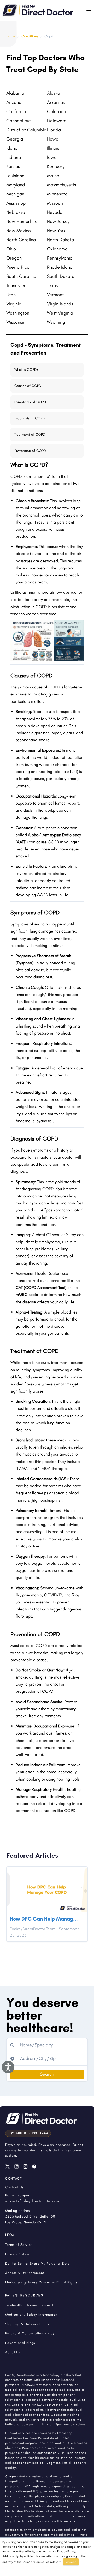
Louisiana (15, 176)
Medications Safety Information (31, 2314)
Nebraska (16, 212)
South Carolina (21, 276)
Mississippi (16, 203)
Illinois (53, 148)
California (16, 111)
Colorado (57, 111)
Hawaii (54, 139)
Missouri (55, 203)
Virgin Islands (60, 304)
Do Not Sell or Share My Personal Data (37, 2263)
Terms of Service (34, 2562)
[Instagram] (25, 2167)
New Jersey (58, 221)
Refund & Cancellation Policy (30, 2333)
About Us (13, 2352)
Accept (71, 2562)
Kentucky (56, 166)
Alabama (15, 93)
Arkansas (56, 102)
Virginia (14, 304)
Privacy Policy (66, 2551)
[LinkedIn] (16, 2167)
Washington (18, 313)
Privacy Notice (17, 2254)
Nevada (55, 212)
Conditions (30, 36)
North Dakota (60, 240)
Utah (11, 295)
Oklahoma (57, 249)
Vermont (55, 295)
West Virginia (60, 313)
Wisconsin (16, 322)
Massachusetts (61, 185)
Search (47, 2074)
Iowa (52, 157)
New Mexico (19, 231)
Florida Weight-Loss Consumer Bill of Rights (41, 2282)
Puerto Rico (18, 267)
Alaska (54, 93)
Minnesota (57, 194)
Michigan (15, 194)
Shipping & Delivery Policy (27, 2324)
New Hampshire (22, 221)
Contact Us (14, 2187)
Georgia (15, 139)
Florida (54, 130)
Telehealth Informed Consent (29, 2305)
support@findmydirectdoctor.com (32, 2201)
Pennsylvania (60, 258)
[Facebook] (34, 2167)
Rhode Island (60, 267)
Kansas (13, 166)
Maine (53, 176)
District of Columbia (26, 130)
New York (56, 231)
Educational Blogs (20, 2343)
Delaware (57, 121)
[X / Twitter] (8, 2167)
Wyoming (56, 322)
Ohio (11, 249)
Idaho (12, 148)
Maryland (16, 185)
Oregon (14, 258)
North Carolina (21, 240)
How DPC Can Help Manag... (44, 1919)
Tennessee (16, 285)
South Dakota (61, 276)
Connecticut (19, 121)
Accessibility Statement (25, 2273)
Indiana (14, 157)
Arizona (14, 102)
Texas (52, 285)
